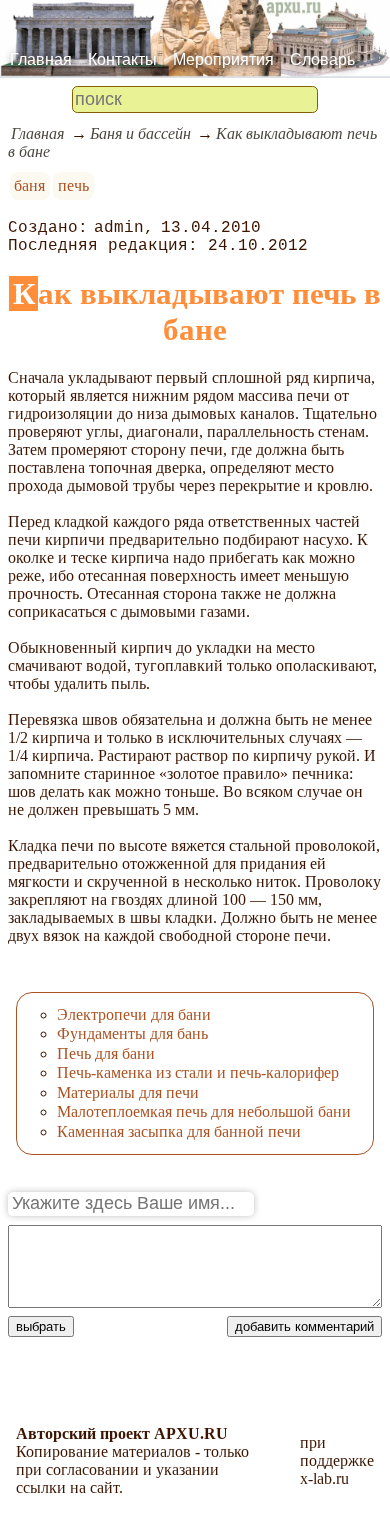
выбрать (41, 1326)
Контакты (122, 59)
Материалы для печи (128, 1092)
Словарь (322, 59)
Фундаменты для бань (132, 1033)
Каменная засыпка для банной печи (179, 1131)
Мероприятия (223, 59)
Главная (41, 59)
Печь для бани (106, 1053)
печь (73, 185)
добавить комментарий (304, 1326)
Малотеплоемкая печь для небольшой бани (204, 1111)
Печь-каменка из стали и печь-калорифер (198, 1072)
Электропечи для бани (134, 1014)
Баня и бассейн (140, 133)
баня (29, 185)
